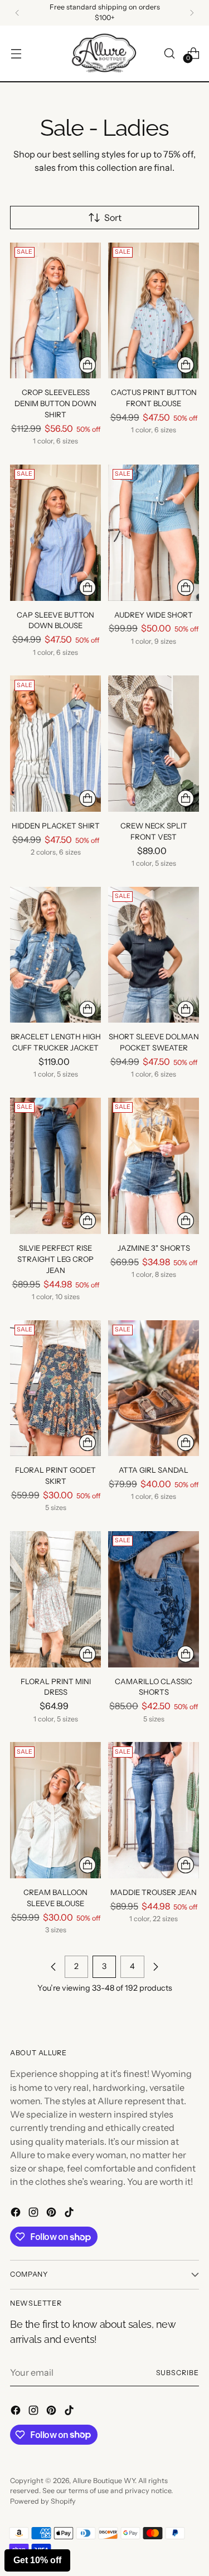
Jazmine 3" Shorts (154, 1248)
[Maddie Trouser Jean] (154, 1810)
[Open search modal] (169, 53)
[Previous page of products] (54, 1967)
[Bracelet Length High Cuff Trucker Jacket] (55, 955)
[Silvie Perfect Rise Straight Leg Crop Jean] (55, 1166)
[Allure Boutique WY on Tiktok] (70, 2214)
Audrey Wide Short (154, 615)
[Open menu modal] (16, 53)
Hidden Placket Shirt (56, 826)
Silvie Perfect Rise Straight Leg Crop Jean (55, 1259)
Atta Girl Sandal (154, 1470)
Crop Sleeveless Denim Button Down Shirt (55, 403)
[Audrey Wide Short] (154, 533)
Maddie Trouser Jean (154, 1892)
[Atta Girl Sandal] (154, 1388)
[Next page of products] (155, 1967)
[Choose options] (88, 365)
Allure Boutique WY (104, 2481)
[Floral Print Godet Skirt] (55, 1388)
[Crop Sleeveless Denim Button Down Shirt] (55, 311)
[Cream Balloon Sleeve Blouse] (55, 1810)
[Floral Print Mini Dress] (55, 1599)
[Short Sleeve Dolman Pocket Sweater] (154, 955)
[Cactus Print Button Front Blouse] (154, 311)
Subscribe (178, 2373)
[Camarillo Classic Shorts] (154, 1599)
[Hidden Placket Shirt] (55, 744)
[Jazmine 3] (154, 1166)
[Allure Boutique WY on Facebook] (17, 2214)
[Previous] (17, 13)
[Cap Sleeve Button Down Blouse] (55, 533)
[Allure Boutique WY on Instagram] (35, 2214)
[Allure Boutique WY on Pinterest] (52, 2214)
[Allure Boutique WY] (105, 54)
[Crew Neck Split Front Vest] (154, 744)
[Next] (192, 13)
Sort (113, 218)
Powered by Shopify (43, 2501)
